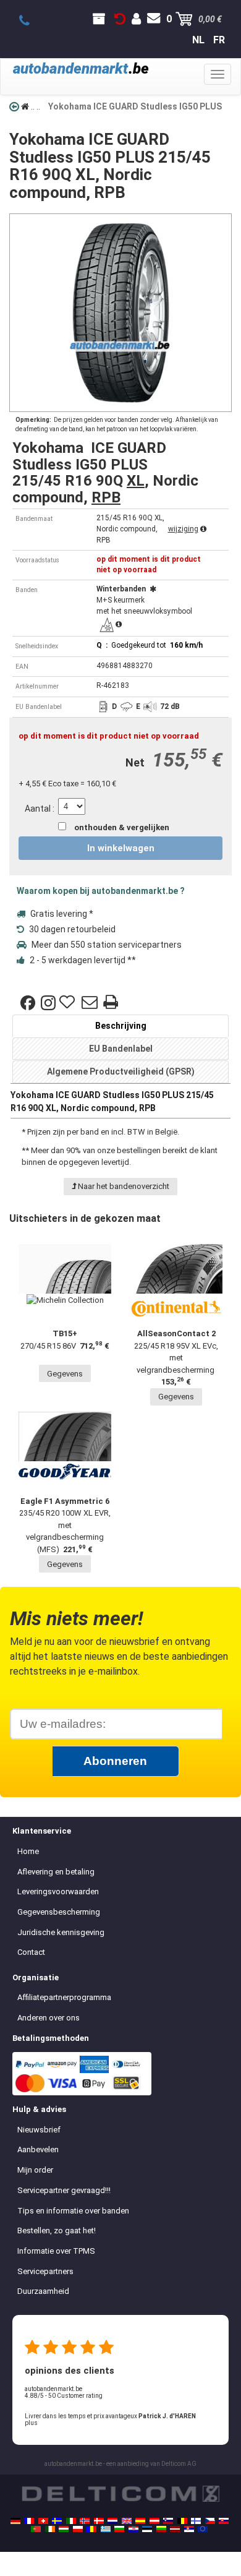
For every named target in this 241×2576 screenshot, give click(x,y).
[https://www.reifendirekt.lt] (161, 2529)
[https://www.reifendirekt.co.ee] (147, 2529)
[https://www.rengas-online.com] (196, 2521)
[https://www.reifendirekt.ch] (43, 2521)
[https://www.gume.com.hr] (133, 2529)
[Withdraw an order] (120, 19)
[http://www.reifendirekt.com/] (203, 2529)
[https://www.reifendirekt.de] (15, 2521)
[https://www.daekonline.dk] (99, 2521)
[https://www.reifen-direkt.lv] (175, 2529)
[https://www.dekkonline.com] (85, 2521)
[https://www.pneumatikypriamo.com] (224, 2521)
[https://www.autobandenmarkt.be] (182, 2521)
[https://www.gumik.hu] (64, 2529)
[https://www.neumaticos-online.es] (140, 2521)
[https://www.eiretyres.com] (50, 2529)
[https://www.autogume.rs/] (189, 2529)
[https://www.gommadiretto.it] (71, 2521)
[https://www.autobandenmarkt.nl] (112, 2521)
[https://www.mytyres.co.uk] (127, 2521)
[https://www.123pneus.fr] (29, 2521)
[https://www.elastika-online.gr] (106, 2529)
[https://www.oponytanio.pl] (78, 2529)
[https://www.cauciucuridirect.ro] (91, 2529)
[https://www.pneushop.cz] (210, 2521)
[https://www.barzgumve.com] (119, 2529)
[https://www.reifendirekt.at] (154, 2521)
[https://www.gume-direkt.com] (168, 2521)
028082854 (31, 21)
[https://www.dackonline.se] (57, 2521)
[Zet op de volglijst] (69, 1003)
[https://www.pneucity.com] (36, 2529)
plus (31, 2423)
